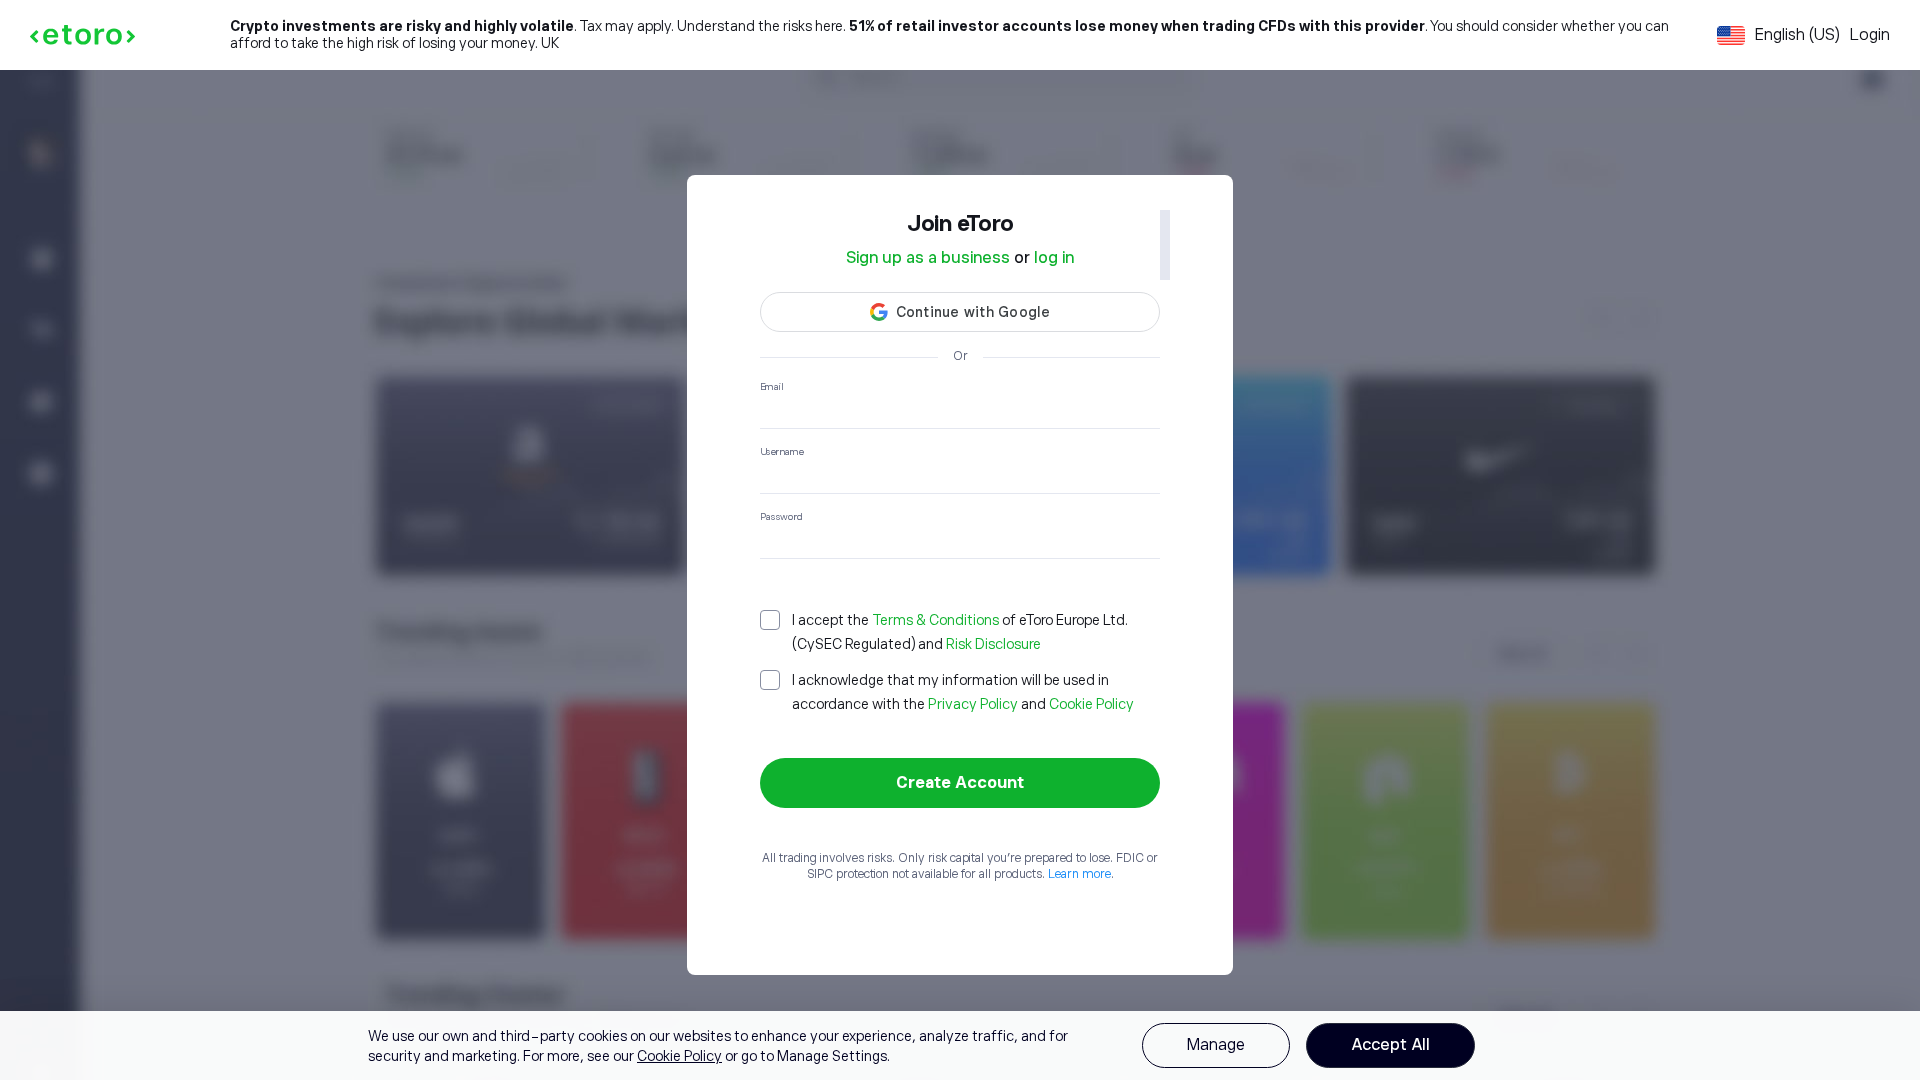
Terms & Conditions (935, 620)
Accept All (1390, 1045)
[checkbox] (960, 632)
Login (1870, 35)
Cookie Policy (1091, 704)
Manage (1216, 1045)
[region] (960, 1045)
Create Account (960, 783)
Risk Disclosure (993, 644)
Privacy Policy (973, 704)
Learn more (1079, 874)
